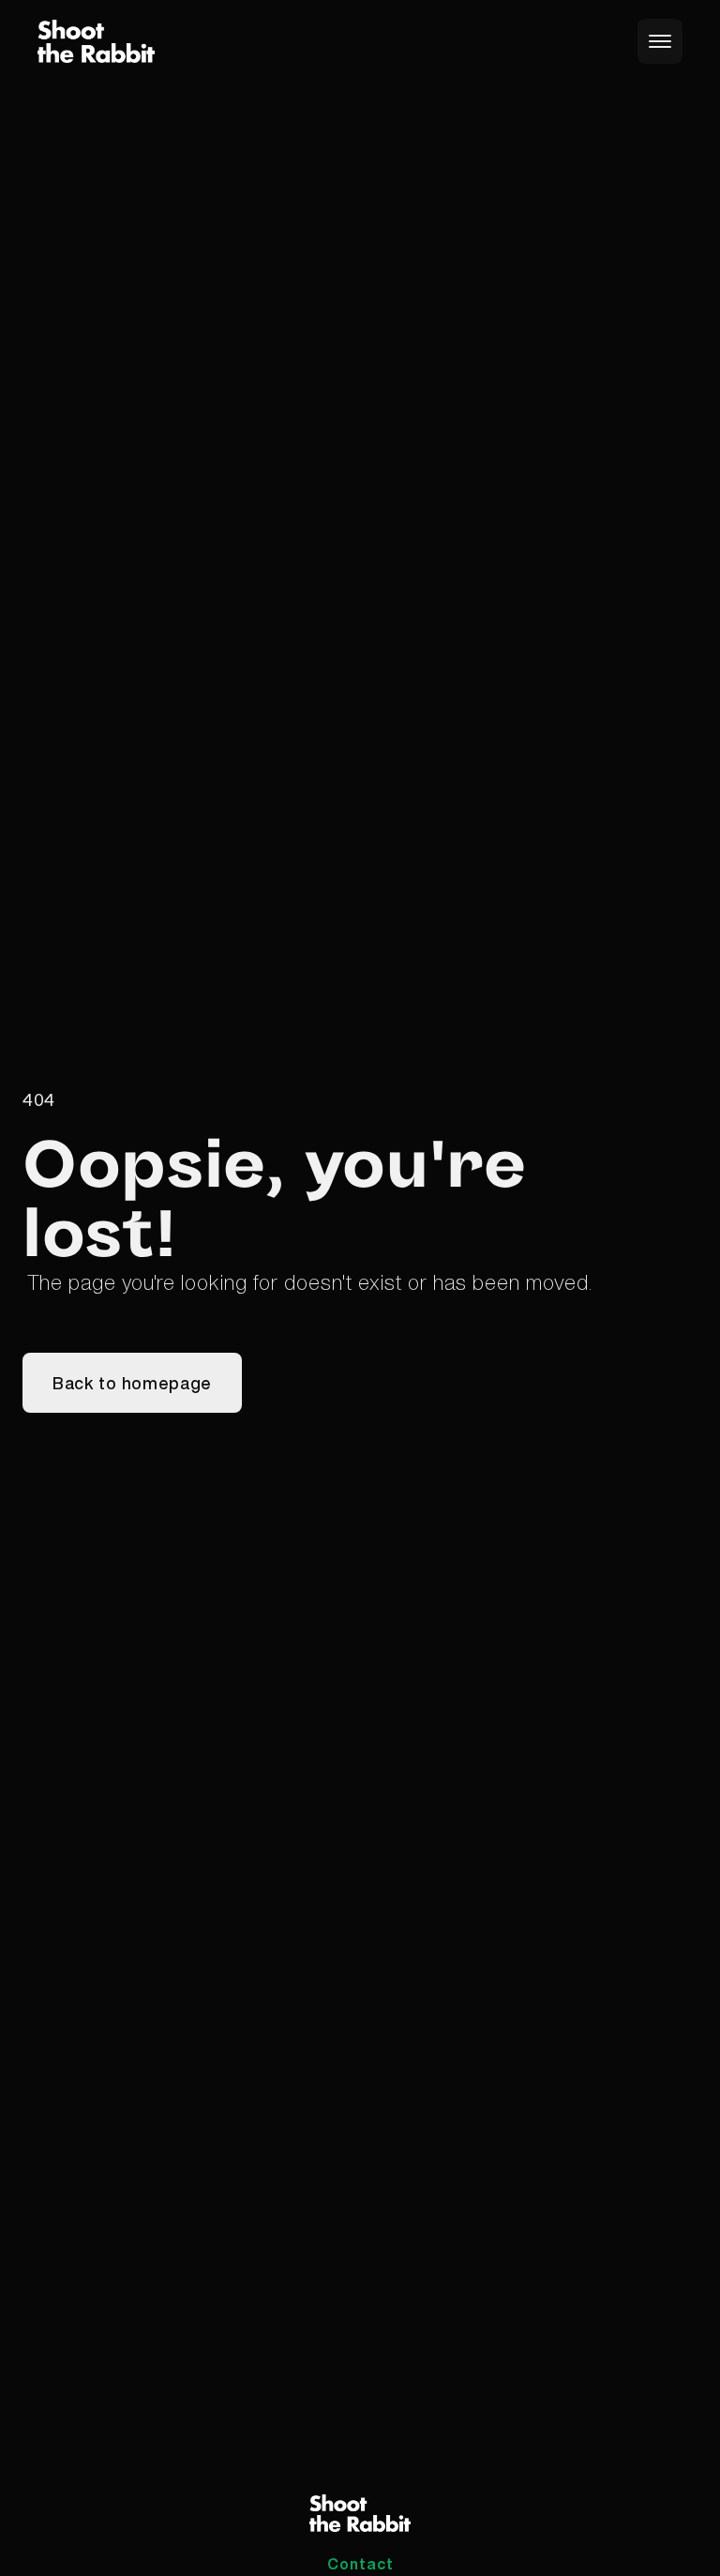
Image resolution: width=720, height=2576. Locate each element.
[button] (660, 41)
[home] (96, 42)
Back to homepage (132, 1383)
